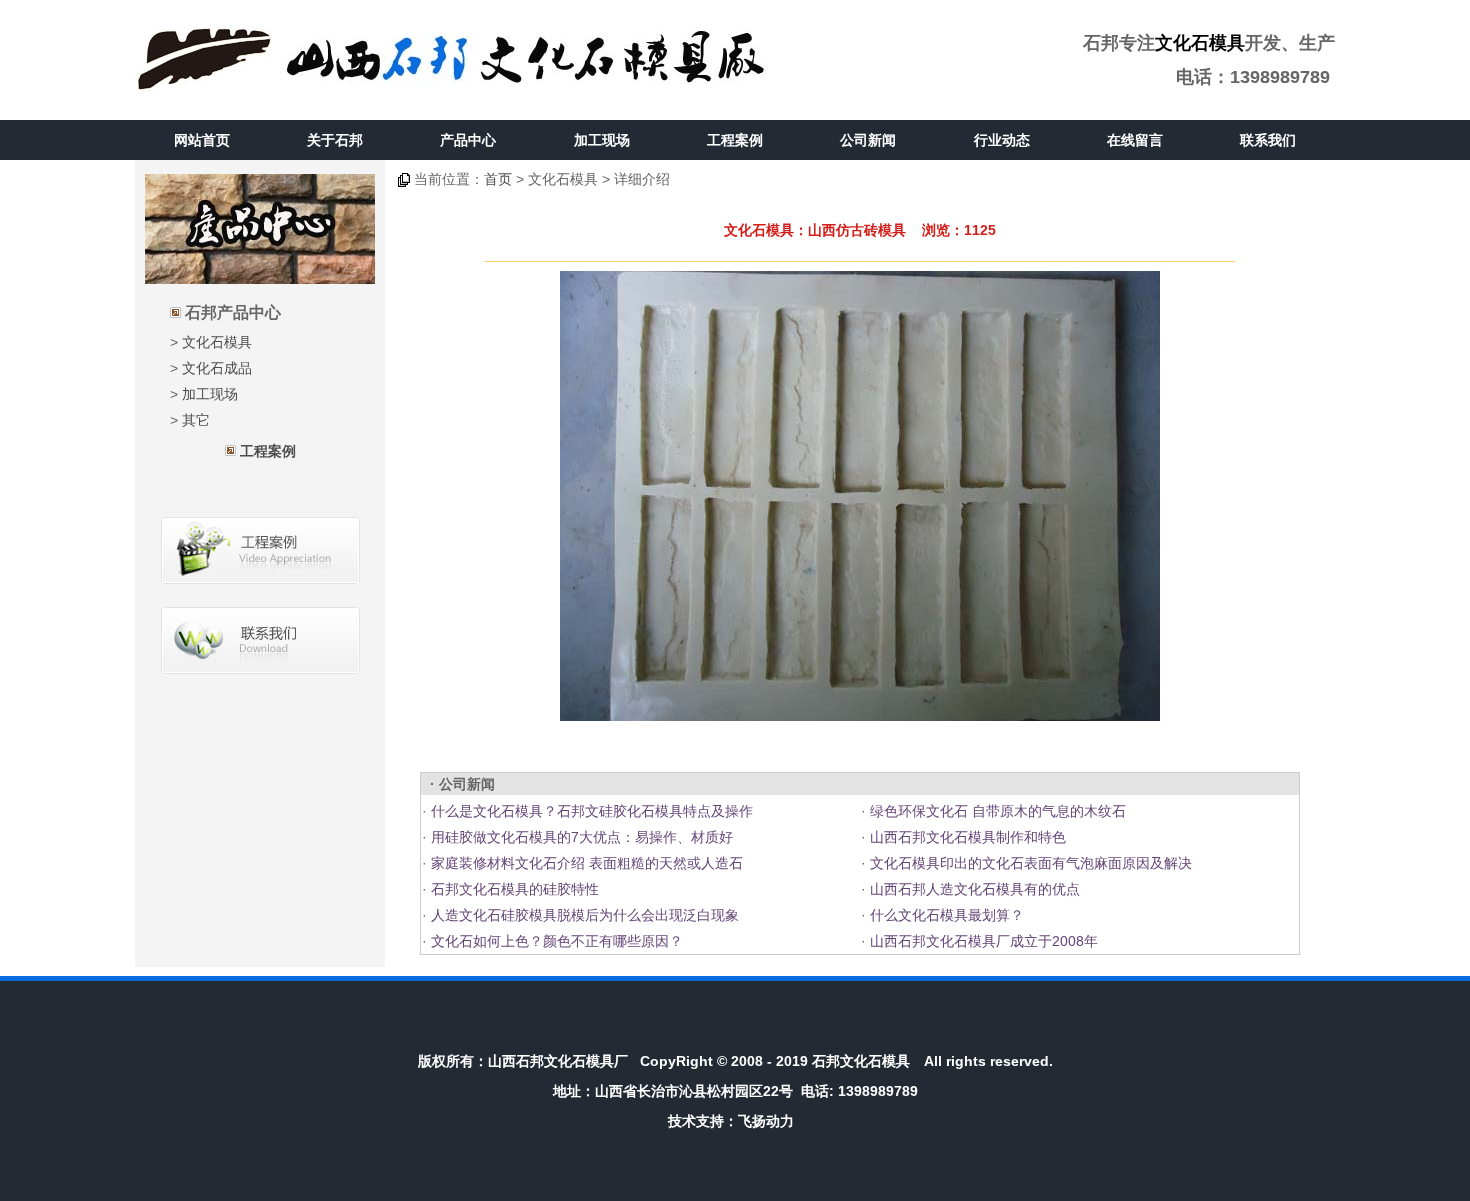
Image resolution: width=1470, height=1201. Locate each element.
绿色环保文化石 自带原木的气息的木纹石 (996, 811)
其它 (196, 420)
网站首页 (202, 140)
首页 (498, 179)
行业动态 (1002, 140)
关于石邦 (335, 140)
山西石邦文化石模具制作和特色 (966, 837)
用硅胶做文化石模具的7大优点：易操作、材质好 (580, 837)
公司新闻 (868, 140)
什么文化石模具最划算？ (945, 915)
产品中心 (468, 140)
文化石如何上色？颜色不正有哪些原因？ (555, 941)
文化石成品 (217, 368)
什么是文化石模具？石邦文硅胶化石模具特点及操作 (590, 811)
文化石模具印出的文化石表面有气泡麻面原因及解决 (1029, 863)
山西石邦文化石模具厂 (558, 1061)
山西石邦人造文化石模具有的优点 (973, 889)
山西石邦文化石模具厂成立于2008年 (982, 941)
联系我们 (1268, 140)
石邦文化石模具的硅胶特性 (513, 889)
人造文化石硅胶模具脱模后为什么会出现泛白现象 (583, 915)
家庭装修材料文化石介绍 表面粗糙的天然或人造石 (585, 863)
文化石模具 (1200, 43)
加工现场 (602, 140)
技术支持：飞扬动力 (731, 1121)
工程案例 (735, 140)
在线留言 (1135, 140)
